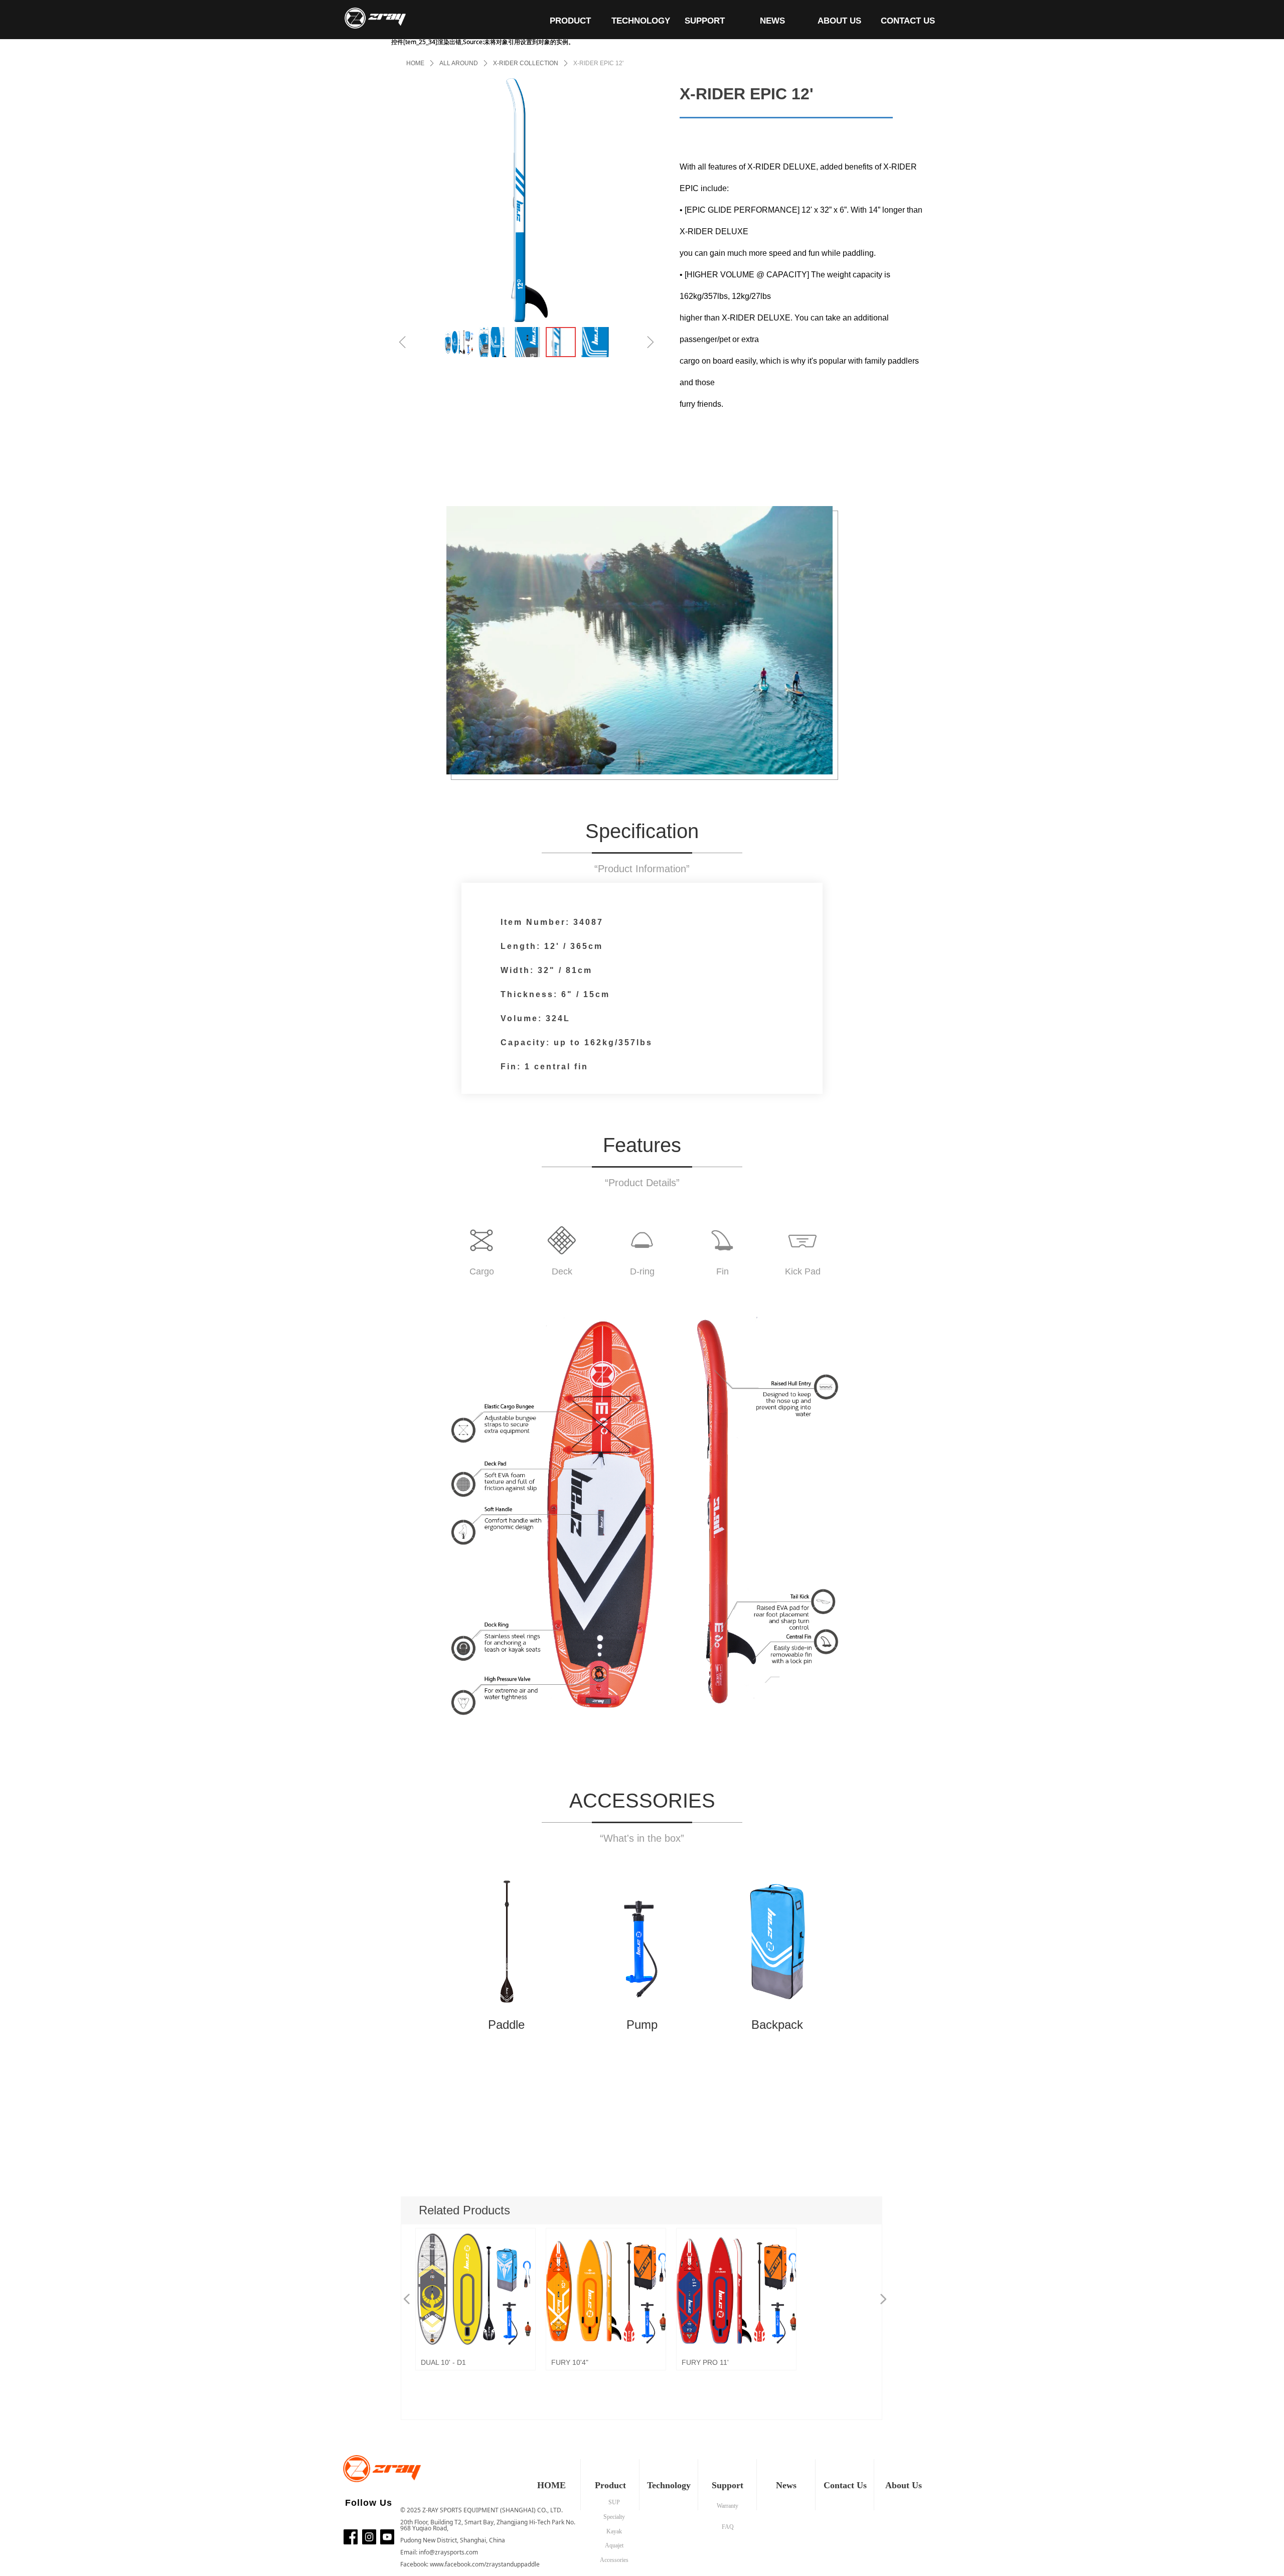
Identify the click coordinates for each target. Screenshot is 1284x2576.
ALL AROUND (459, 63)
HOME (415, 63)
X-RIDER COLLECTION (526, 63)
